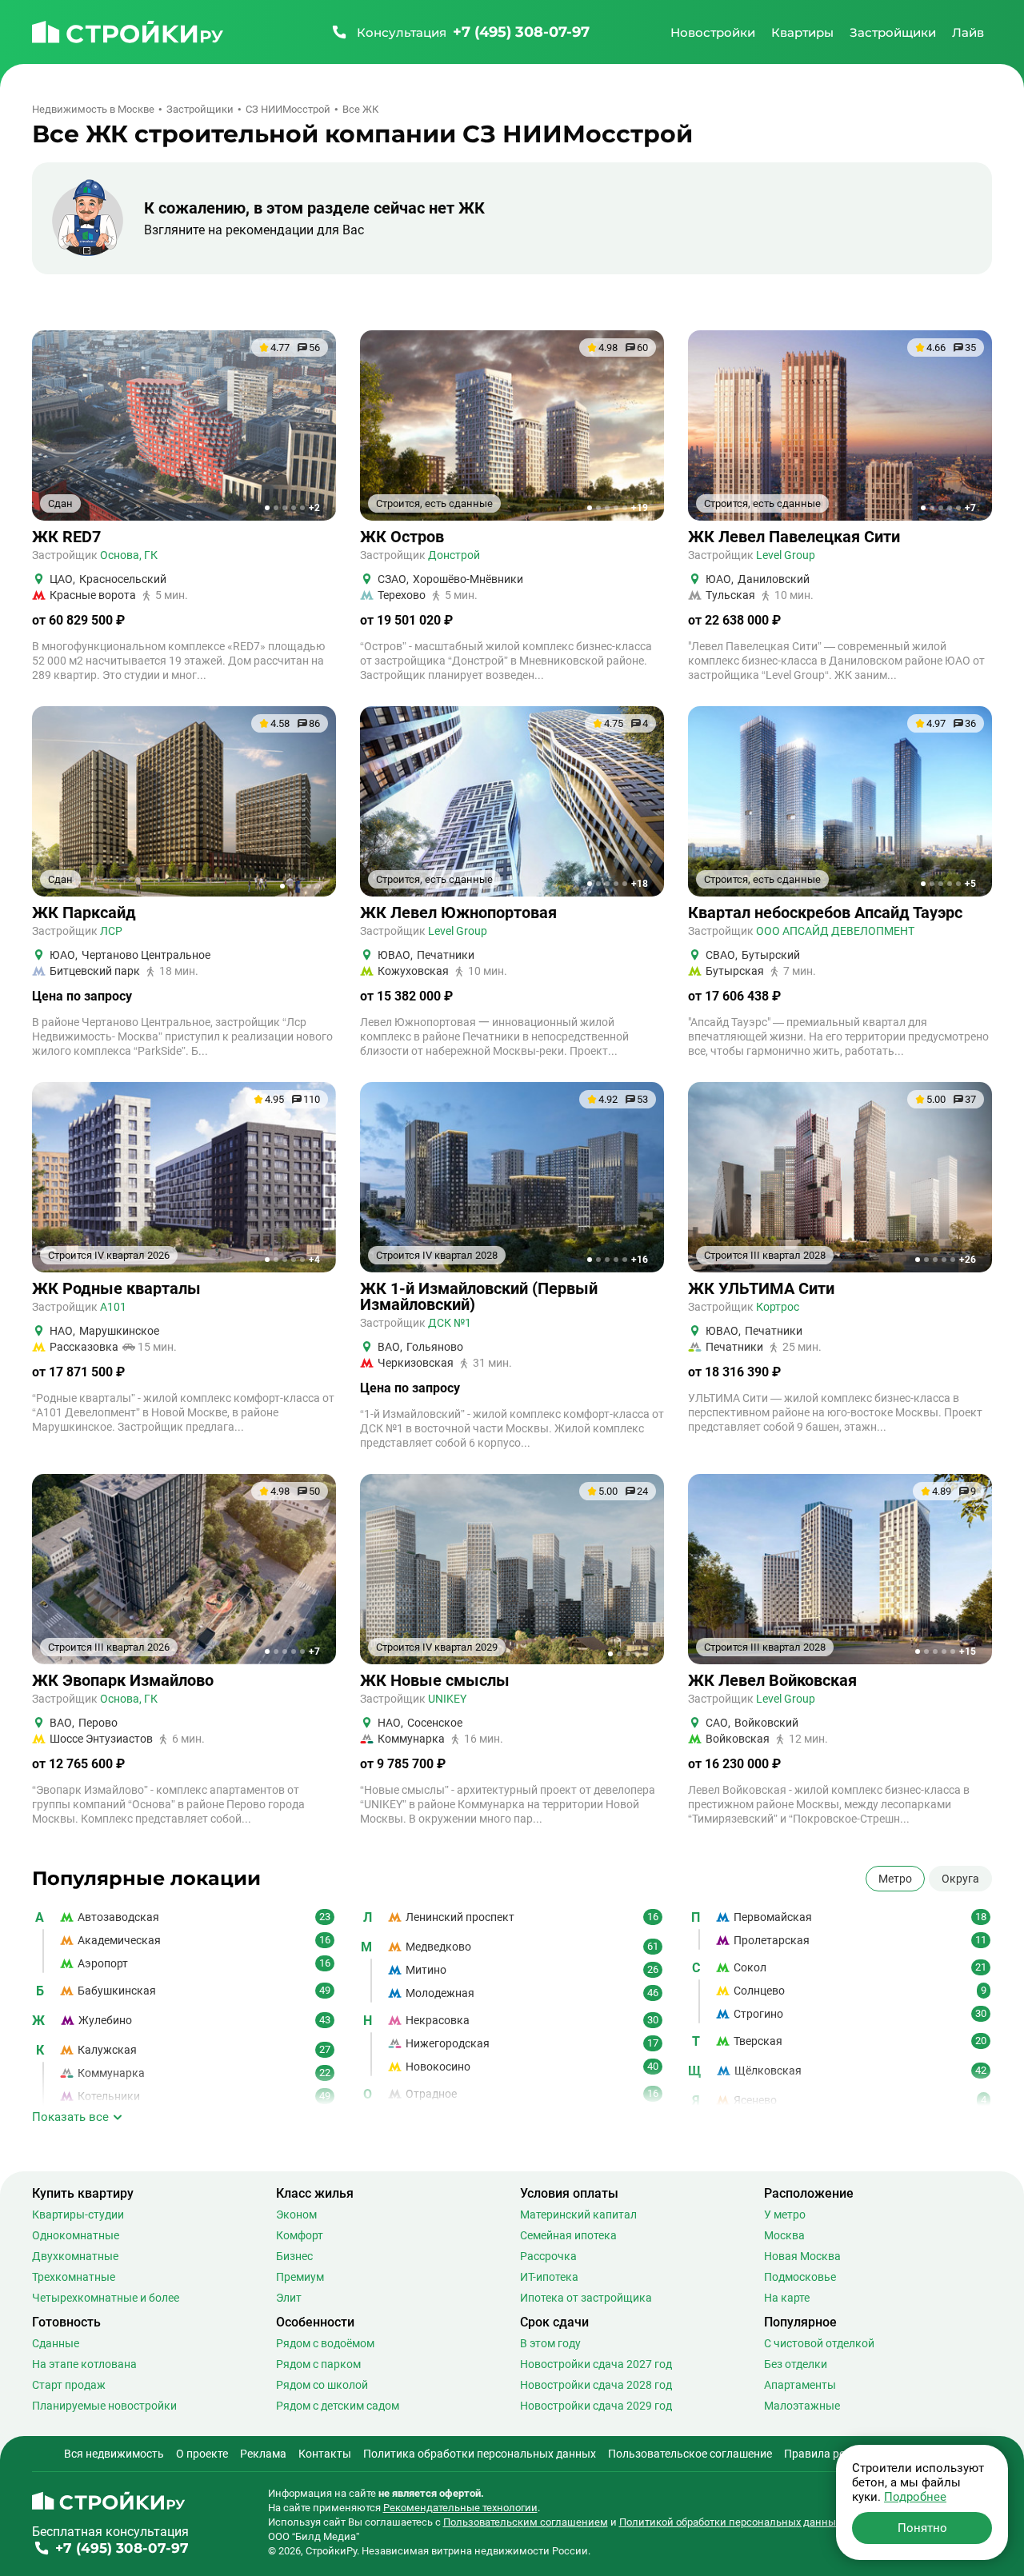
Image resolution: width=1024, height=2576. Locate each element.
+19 (640, 508)
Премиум (300, 2277)
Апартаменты (800, 2385)
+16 (640, 1260)
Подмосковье (800, 2277)
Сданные (56, 2343)
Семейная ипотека (568, 2235)
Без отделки (796, 2364)
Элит (289, 2298)
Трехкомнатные (74, 2277)
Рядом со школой (322, 2385)
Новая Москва (802, 2256)
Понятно (922, 2528)
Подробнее (915, 2497)
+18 (640, 884)
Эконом (296, 2215)
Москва (784, 2235)
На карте (787, 2298)
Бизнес (294, 2256)
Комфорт (300, 2235)
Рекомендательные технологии (460, 2508)
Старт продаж (69, 2385)
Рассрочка (548, 2256)
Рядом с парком (318, 2364)
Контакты (325, 2454)
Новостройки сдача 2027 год (596, 2364)
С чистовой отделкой (819, 2343)
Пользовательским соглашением (526, 2522)
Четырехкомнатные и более (106, 2298)
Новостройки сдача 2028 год (596, 2385)
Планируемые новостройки (104, 2406)
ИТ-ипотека (549, 2277)
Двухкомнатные (75, 2256)
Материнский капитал (578, 2215)
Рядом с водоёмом (325, 2343)
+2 (314, 508)
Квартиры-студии (78, 2215)
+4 (314, 1260)
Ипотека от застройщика (586, 2298)
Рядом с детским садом (338, 2406)
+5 (970, 884)
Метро (895, 1879)
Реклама (263, 2454)
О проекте (202, 2454)
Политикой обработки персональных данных (730, 2522)
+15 (968, 1651)
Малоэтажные (802, 2406)
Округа (960, 1879)
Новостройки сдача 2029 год (596, 2406)
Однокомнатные (76, 2235)
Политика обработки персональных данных (480, 2454)
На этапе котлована (84, 2364)
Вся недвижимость (114, 2454)
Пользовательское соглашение (690, 2454)
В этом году (550, 2343)
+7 (970, 508)
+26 (968, 1260)
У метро (785, 2215)
